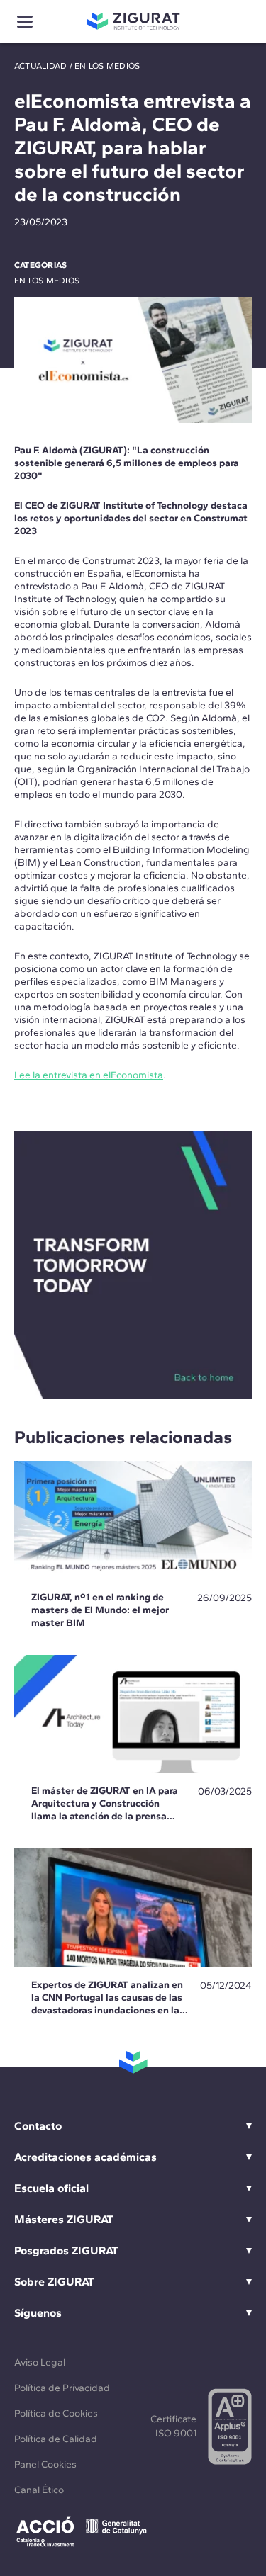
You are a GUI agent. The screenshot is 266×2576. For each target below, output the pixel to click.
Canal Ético (39, 2490)
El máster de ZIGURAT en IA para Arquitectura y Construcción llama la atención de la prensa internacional (105, 1810)
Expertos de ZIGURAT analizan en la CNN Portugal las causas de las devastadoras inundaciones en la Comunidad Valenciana (107, 2004)
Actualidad (40, 66)
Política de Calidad (56, 2439)
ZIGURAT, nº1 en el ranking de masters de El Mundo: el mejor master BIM (100, 1610)
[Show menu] (25, 22)
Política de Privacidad (62, 2388)
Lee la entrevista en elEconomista (89, 1075)
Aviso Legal (40, 2362)
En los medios (107, 66)
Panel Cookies (45, 2464)
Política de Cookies (56, 2413)
